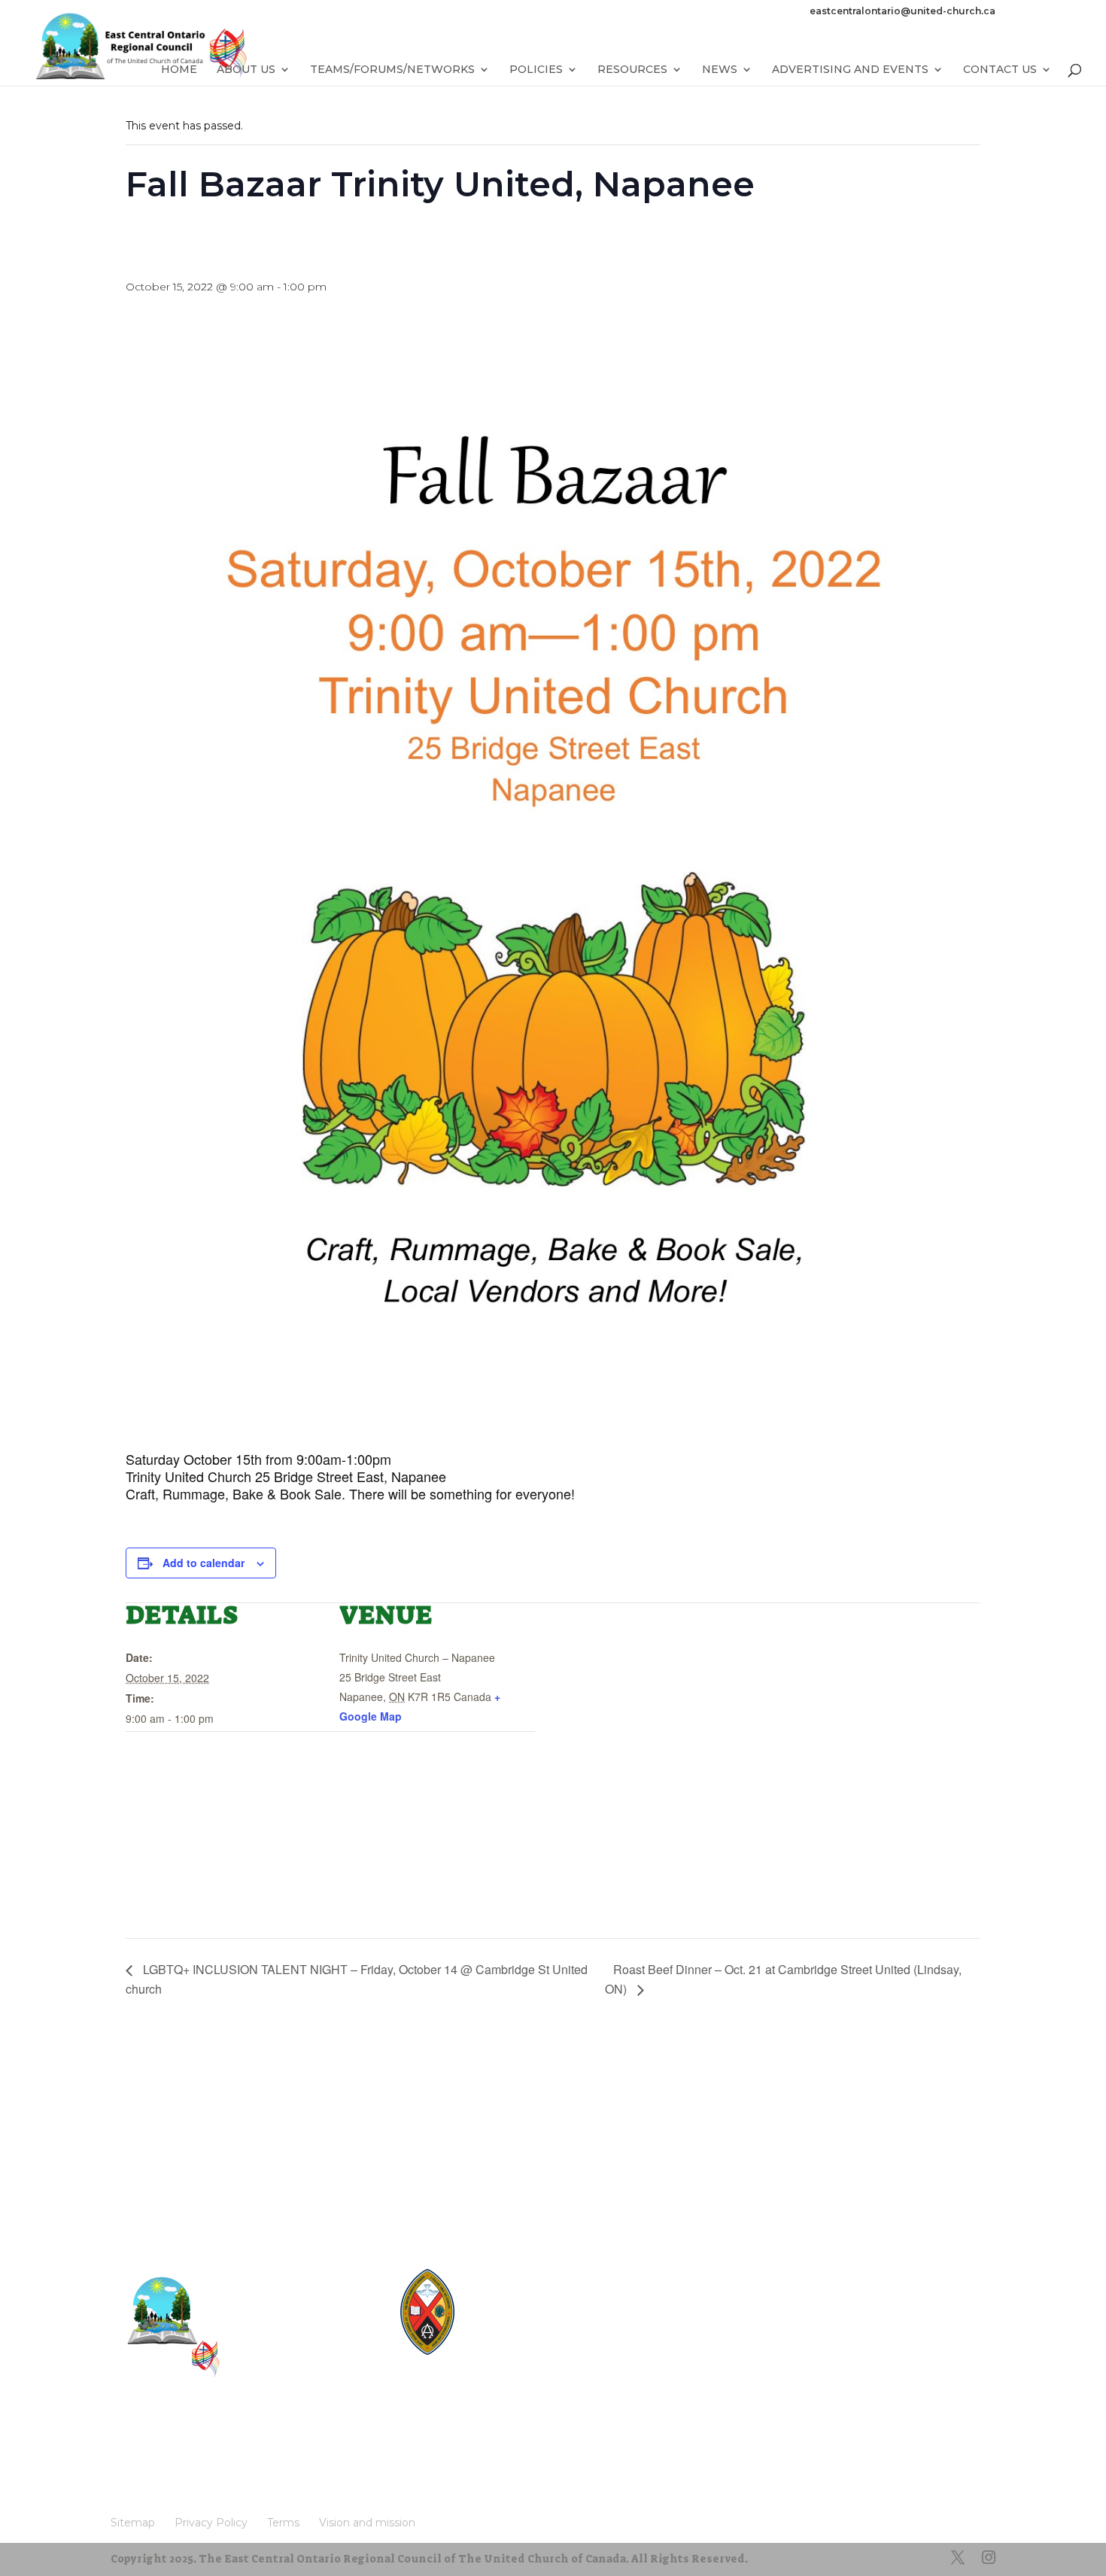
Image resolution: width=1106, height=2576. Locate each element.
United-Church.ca (529, 2274)
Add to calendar (204, 1563)
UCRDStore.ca (521, 2355)
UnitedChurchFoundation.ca (553, 2315)
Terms (292, 2451)
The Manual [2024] (532, 2287)
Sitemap (140, 2451)
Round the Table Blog (539, 2301)
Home (179, 70)
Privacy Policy (218, 2451)
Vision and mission (170, 2474)
